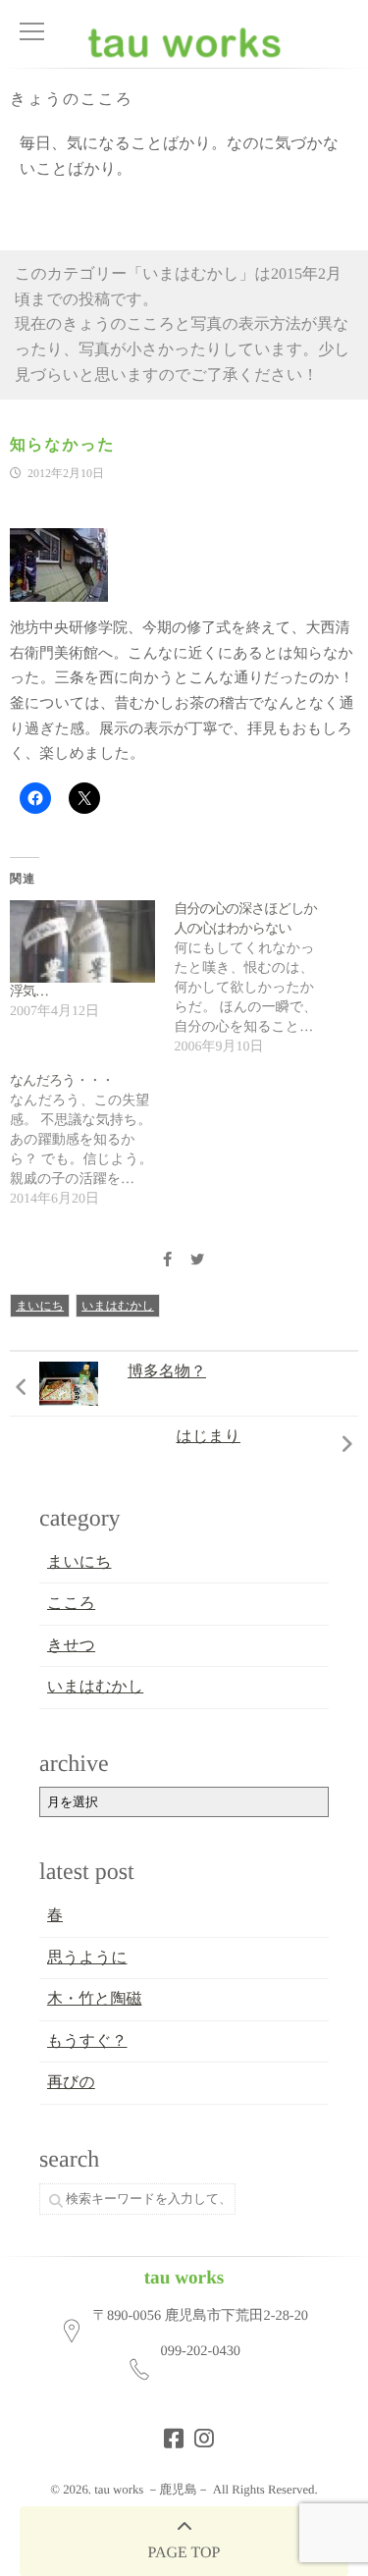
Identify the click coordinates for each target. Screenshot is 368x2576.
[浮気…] (82, 941)
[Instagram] (198, 2433)
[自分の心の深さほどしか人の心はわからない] (257, 979)
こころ (71, 1604)
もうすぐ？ (87, 2041)
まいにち (40, 1306)
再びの (71, 2083)
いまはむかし (118, 1306)
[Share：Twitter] (197, 1261)
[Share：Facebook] (168, 1261)
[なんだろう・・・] (92, 1141)
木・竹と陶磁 (94, 1999)
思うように (87, 1958)
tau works (184, 2278)
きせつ (71, 1646)
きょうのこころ (72, 100)
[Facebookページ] (168, 2433)
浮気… (29, 992)
